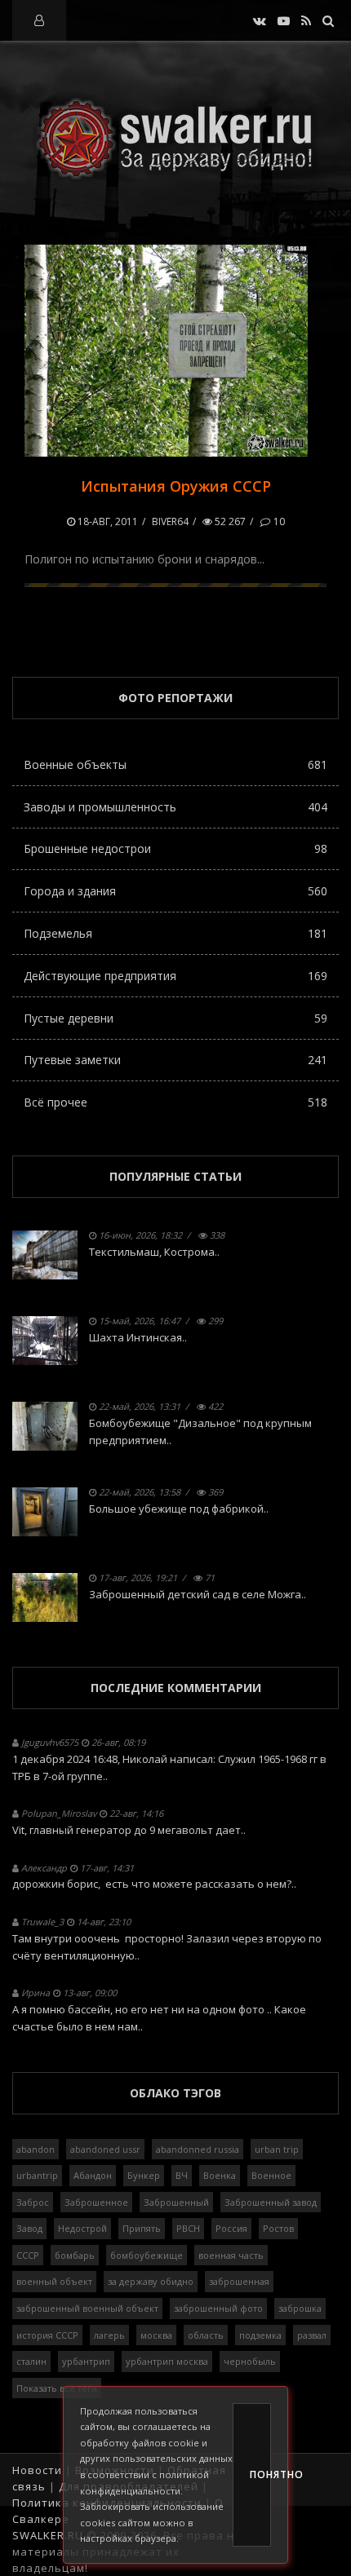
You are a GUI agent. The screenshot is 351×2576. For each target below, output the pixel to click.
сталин (31, 2361)
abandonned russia (198, 2149)
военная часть (231, 2255)
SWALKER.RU (48, 2535)
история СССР (47, 2335)
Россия (231, 2228)
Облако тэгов (175, 2093)
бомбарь (75, 2255)
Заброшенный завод (271, 2202)
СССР (28, 2255)
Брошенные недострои (175, 848)
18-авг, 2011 (107, 521)
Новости (37, 2470)
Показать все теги (57, 2388)
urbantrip (37, 2175)
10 (278, 521)
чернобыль (250, 2361)
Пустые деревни (175, 1018)
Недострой (82, 2228)
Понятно (260, 2474)
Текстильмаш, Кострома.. (154, 1252)
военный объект (54, 2281)
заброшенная (239, 2281)
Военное (271, 2175)
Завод (29, 2228)
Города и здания (175, 891)
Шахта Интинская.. (138, 1337)
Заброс (33, 2202)
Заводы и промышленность (175, 807)
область (206, 2335)
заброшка (300, 2308)
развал (312, 2335)
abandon (36, 2149)
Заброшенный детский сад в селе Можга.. (198, 1594)
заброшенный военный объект (87, 2308)
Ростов (278, 2228)
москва (156, 2335)
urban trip (277, 2149)
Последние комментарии (176, 1688)
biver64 (170, 521)
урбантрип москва (167, 2361)
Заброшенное (96, 2202)
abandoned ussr (105, 2149)
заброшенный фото (218, 2308)
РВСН (188, 2228)
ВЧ (182, 2175)
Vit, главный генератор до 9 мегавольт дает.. (129, 1830)
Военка (220, 2175)
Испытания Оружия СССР (176, 486)
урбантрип (86, 2361)
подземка (260, 2335)
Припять (142, 2228)
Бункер (144, 2175)
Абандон (93, 2175)
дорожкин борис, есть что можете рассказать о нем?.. (154, 1884)
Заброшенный (176, 2202)
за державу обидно (151, 2281)
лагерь (109, 2335)
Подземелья (175, 933)
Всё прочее (175, 1102)
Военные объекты (175, 764)
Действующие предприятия (175, 976)
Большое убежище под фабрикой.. (179, 1509)
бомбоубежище (147, 2255)
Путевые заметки (175, 1060)
